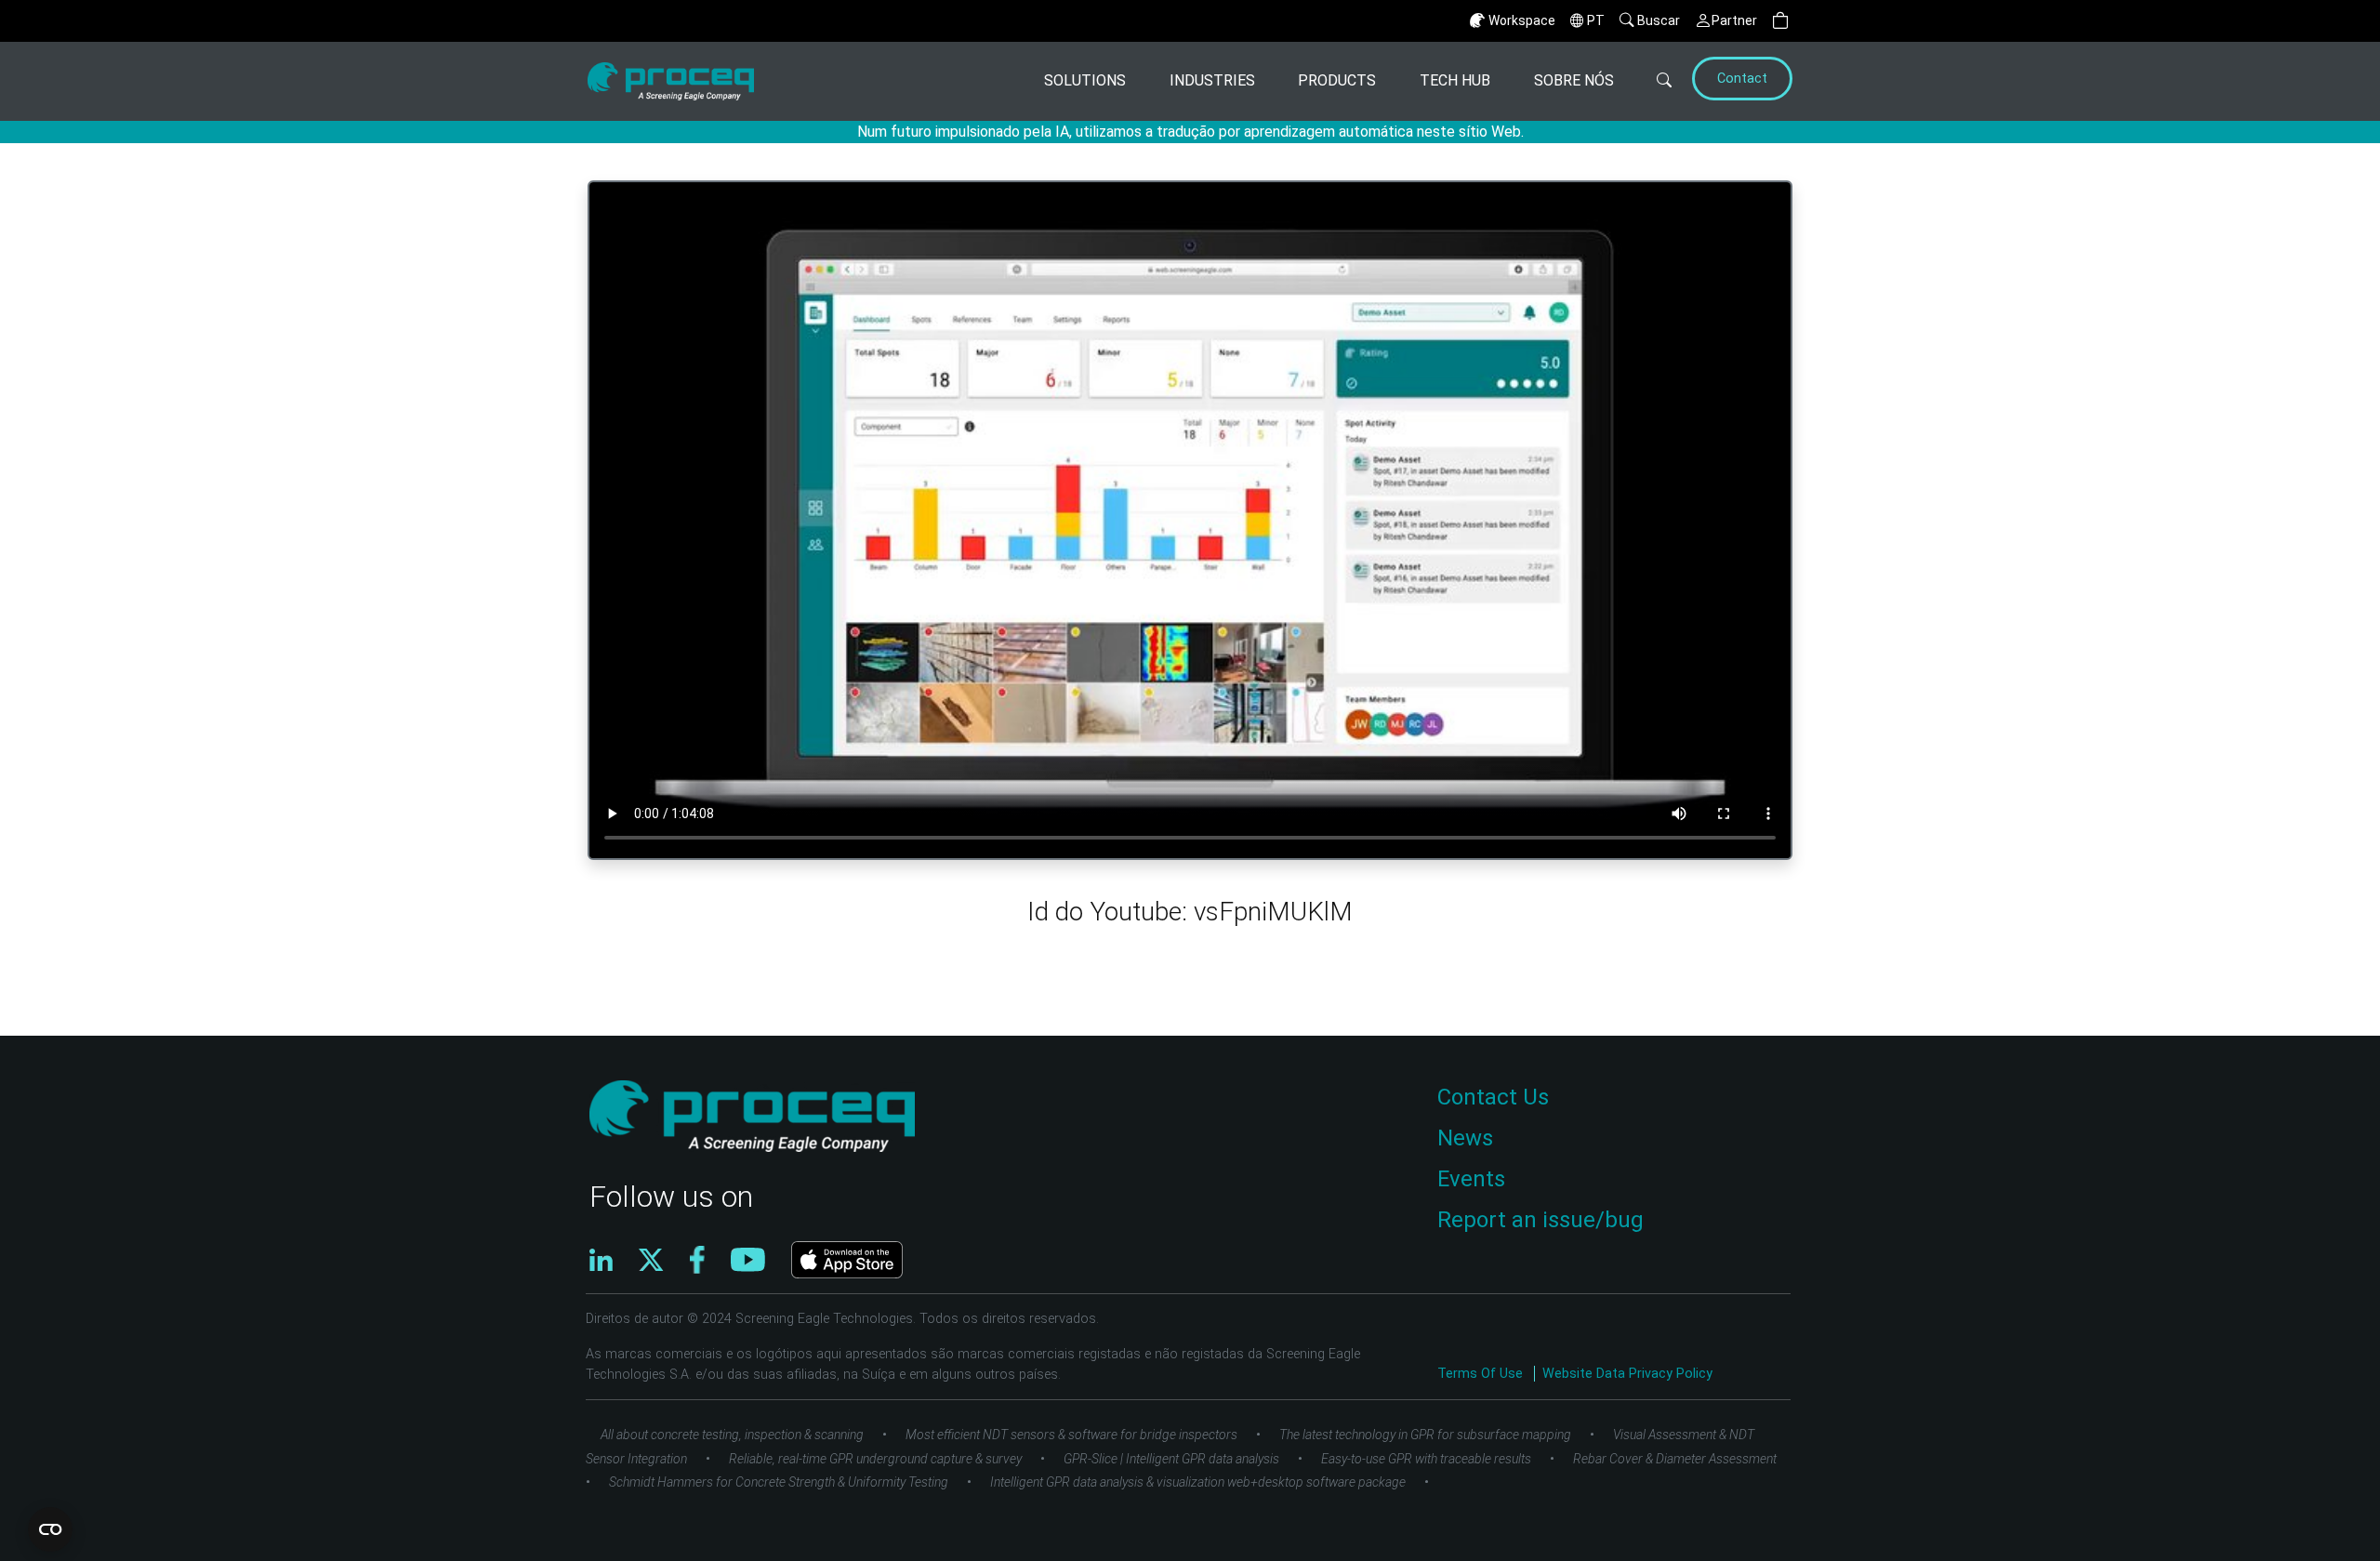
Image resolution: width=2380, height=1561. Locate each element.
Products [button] (1337, 80)
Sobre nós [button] (1574, 80)
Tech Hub (1455, 80)
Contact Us (1493, 1097)
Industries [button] (1212, 80)
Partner (1734, 20)
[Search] (1651, 81)
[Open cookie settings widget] (50, 1529)
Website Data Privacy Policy (1627, 1374)
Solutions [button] (1085, 80)
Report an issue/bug (1540, 1220)
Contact (1742, 79)
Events (1471, 1179)
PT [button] (1596, 20)
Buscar (1659, 20)
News (1465, 1138)
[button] (1780, 21)
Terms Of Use (1482, 1374)
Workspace (1522, 20)
